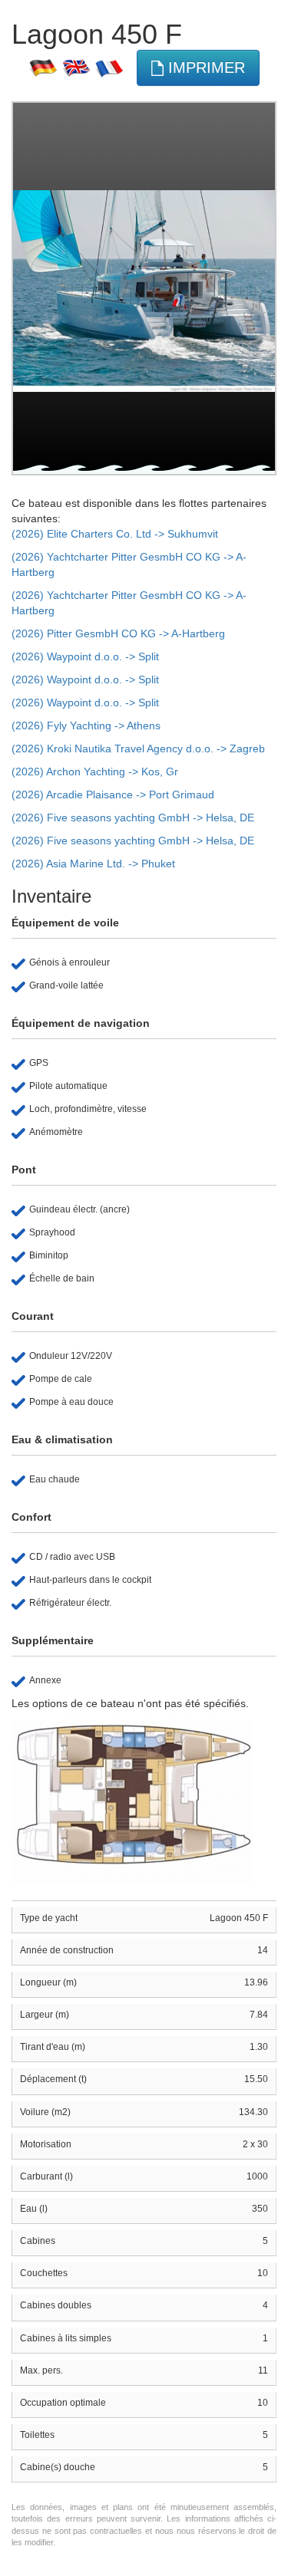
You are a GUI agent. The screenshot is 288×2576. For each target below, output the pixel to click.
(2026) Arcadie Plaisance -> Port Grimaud (113, 795)
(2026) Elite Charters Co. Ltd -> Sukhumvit (115, 534)
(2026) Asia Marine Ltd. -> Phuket (93, 864)
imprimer (204, 67)
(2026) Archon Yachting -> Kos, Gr (95, 771)
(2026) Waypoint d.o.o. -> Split (85, 656)
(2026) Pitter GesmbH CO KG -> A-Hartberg (118, 633)
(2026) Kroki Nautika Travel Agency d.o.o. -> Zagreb (138, 748)
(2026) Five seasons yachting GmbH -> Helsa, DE (133, 818)
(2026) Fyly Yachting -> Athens (86, 725)
